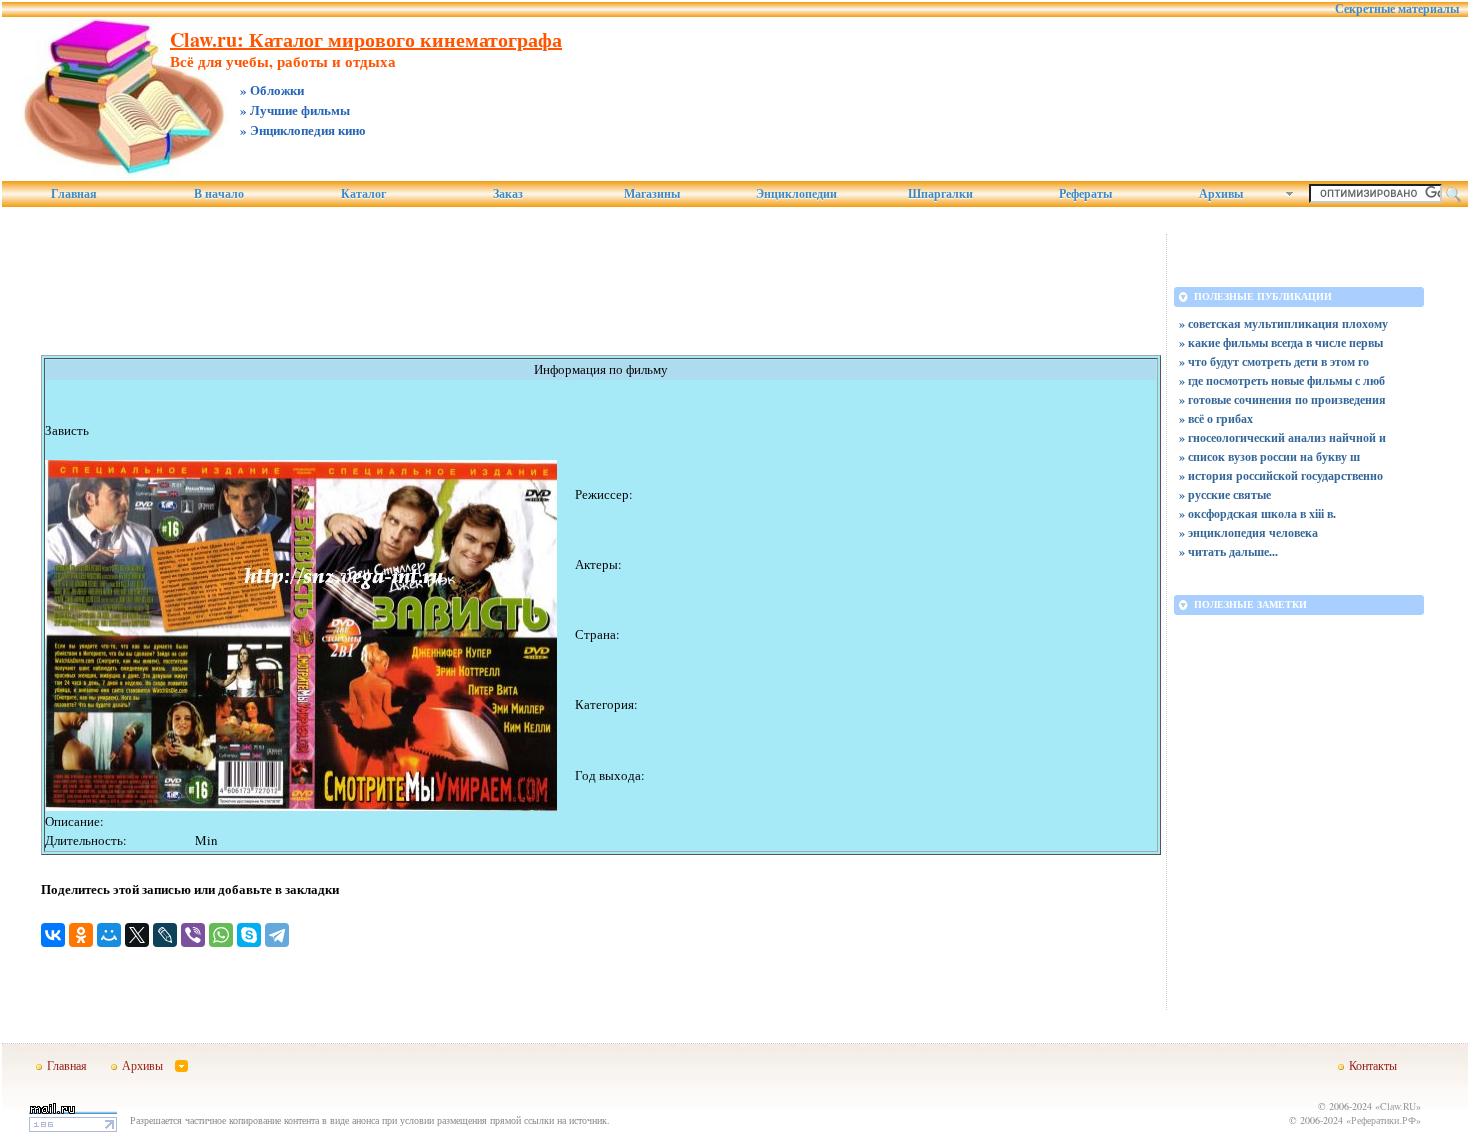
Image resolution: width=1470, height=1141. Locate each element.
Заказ (508, 194)
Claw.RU (1398, 1106)
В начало (219, 194)
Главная (74, 194)
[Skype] (249, 935)
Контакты (1373, 1065)
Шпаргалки (940, 194)
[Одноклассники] (81, 935)
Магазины (652, 194)
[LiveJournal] (165, 935)
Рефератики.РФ (1383, 1120)
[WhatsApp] (221, 935)
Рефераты (1085, 194)
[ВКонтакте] (53, 935)
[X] (137, 935)
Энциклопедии (796, 194)
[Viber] (193, 935)
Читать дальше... (1233, 551)
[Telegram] (277, 935)
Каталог (363, 194)
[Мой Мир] (109, 935)
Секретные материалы (1397, 9)
